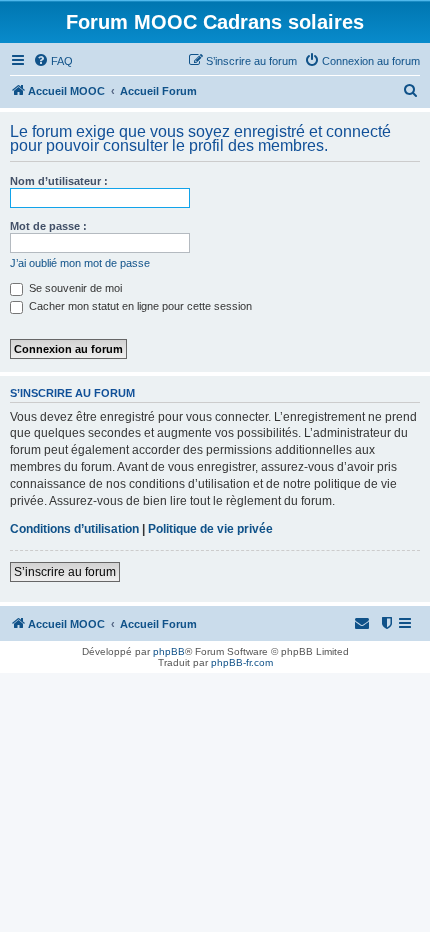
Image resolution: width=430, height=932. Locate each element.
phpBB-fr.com (242, 662)
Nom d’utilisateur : (59, 181)
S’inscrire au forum (65, 572)
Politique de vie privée (210, 529)
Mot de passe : (48, 226)
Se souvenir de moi (74, 288)
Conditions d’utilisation (74, 529)
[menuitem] (53, 61)
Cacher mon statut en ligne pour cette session (139, 306)
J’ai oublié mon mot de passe (80, 263)
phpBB (169, 651)
